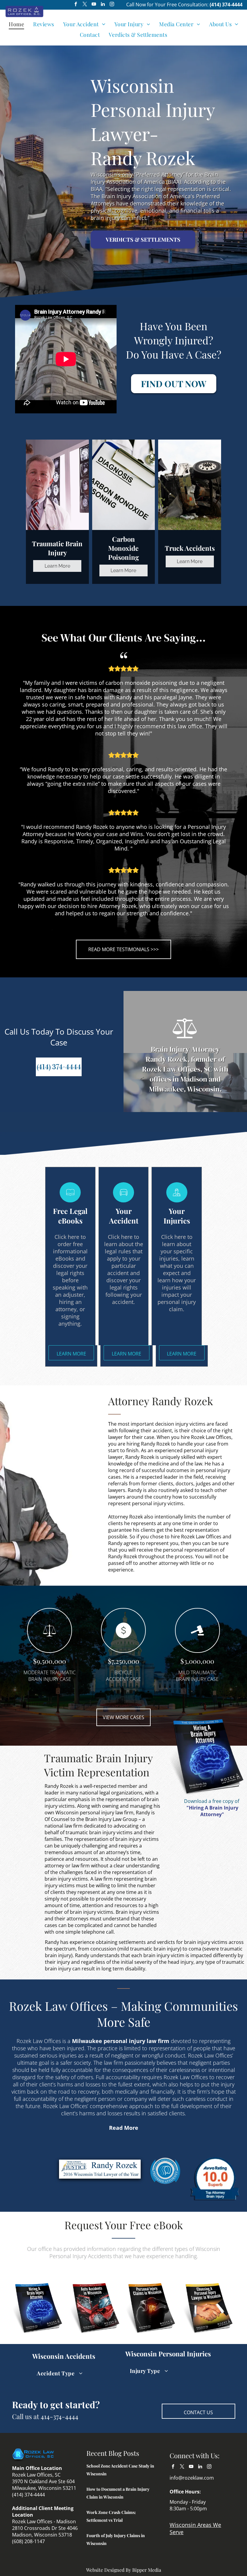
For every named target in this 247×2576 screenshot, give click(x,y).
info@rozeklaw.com (192, 2478)
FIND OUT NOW (174, 384)
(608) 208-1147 (28, 2541)
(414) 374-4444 (226, 5)
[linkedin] (103, 5)
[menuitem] (16, 24)
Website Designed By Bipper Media (124, 2570)
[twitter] (85, 5)
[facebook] (76, 5)
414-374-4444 (59, 2416)
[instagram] (112, 5)
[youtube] (94, 5)
